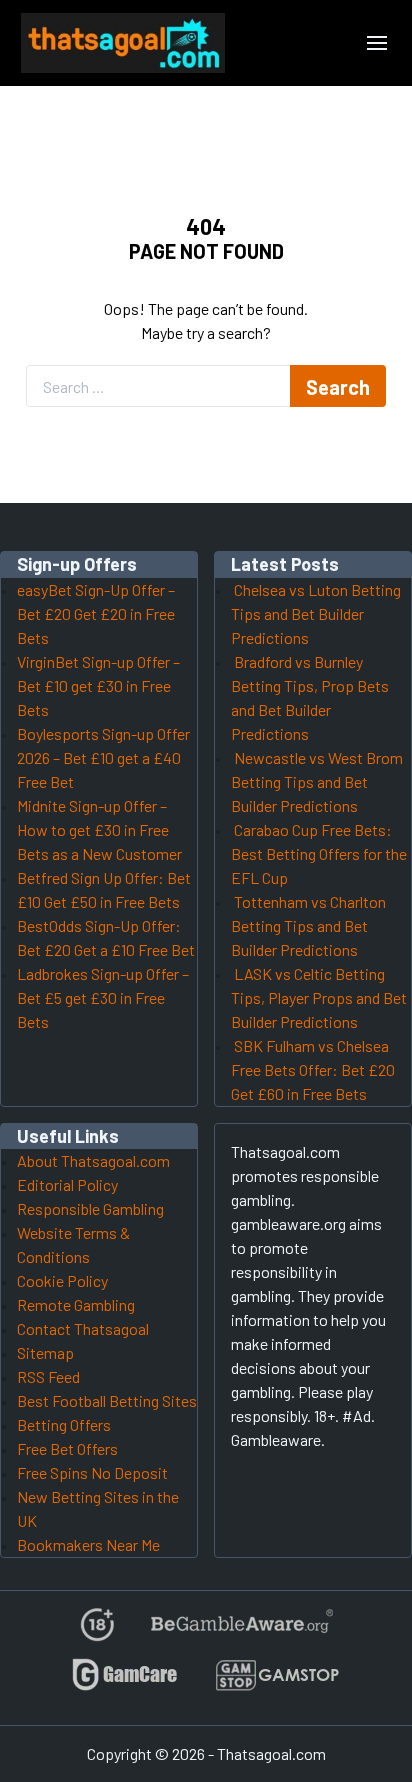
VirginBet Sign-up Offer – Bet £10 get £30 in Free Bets (98, 685)
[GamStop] (277, 1683)
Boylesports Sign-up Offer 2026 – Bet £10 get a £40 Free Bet (103, 757)
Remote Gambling (76, 1304)
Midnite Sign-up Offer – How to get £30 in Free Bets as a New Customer (99, 829)
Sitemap (45, 1352)
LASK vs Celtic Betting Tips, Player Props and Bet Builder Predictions (319, 997)
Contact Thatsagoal (83, 1328)
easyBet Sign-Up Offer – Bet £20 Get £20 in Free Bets (96, 613)
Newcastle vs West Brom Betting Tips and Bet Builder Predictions (317, 781)
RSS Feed (48, 1376)
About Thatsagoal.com (93, 1160)
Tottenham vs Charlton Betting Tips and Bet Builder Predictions (308, 925)
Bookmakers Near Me (88, 1544)
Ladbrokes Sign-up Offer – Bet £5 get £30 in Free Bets (103, 997)
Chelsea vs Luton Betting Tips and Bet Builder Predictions (316, 613)
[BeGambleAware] (240, 1632)
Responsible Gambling (90, 1208)
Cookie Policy (62, 1280)
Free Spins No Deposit (92, 1472)
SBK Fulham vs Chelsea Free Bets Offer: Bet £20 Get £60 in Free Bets (313, 1069)
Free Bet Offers (67, 1448)
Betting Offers (64, 1424)
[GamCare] (125, 1683)
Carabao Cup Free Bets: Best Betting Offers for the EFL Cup (319, 853)
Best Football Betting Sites (107, 1400)
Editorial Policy (67, 1184)
